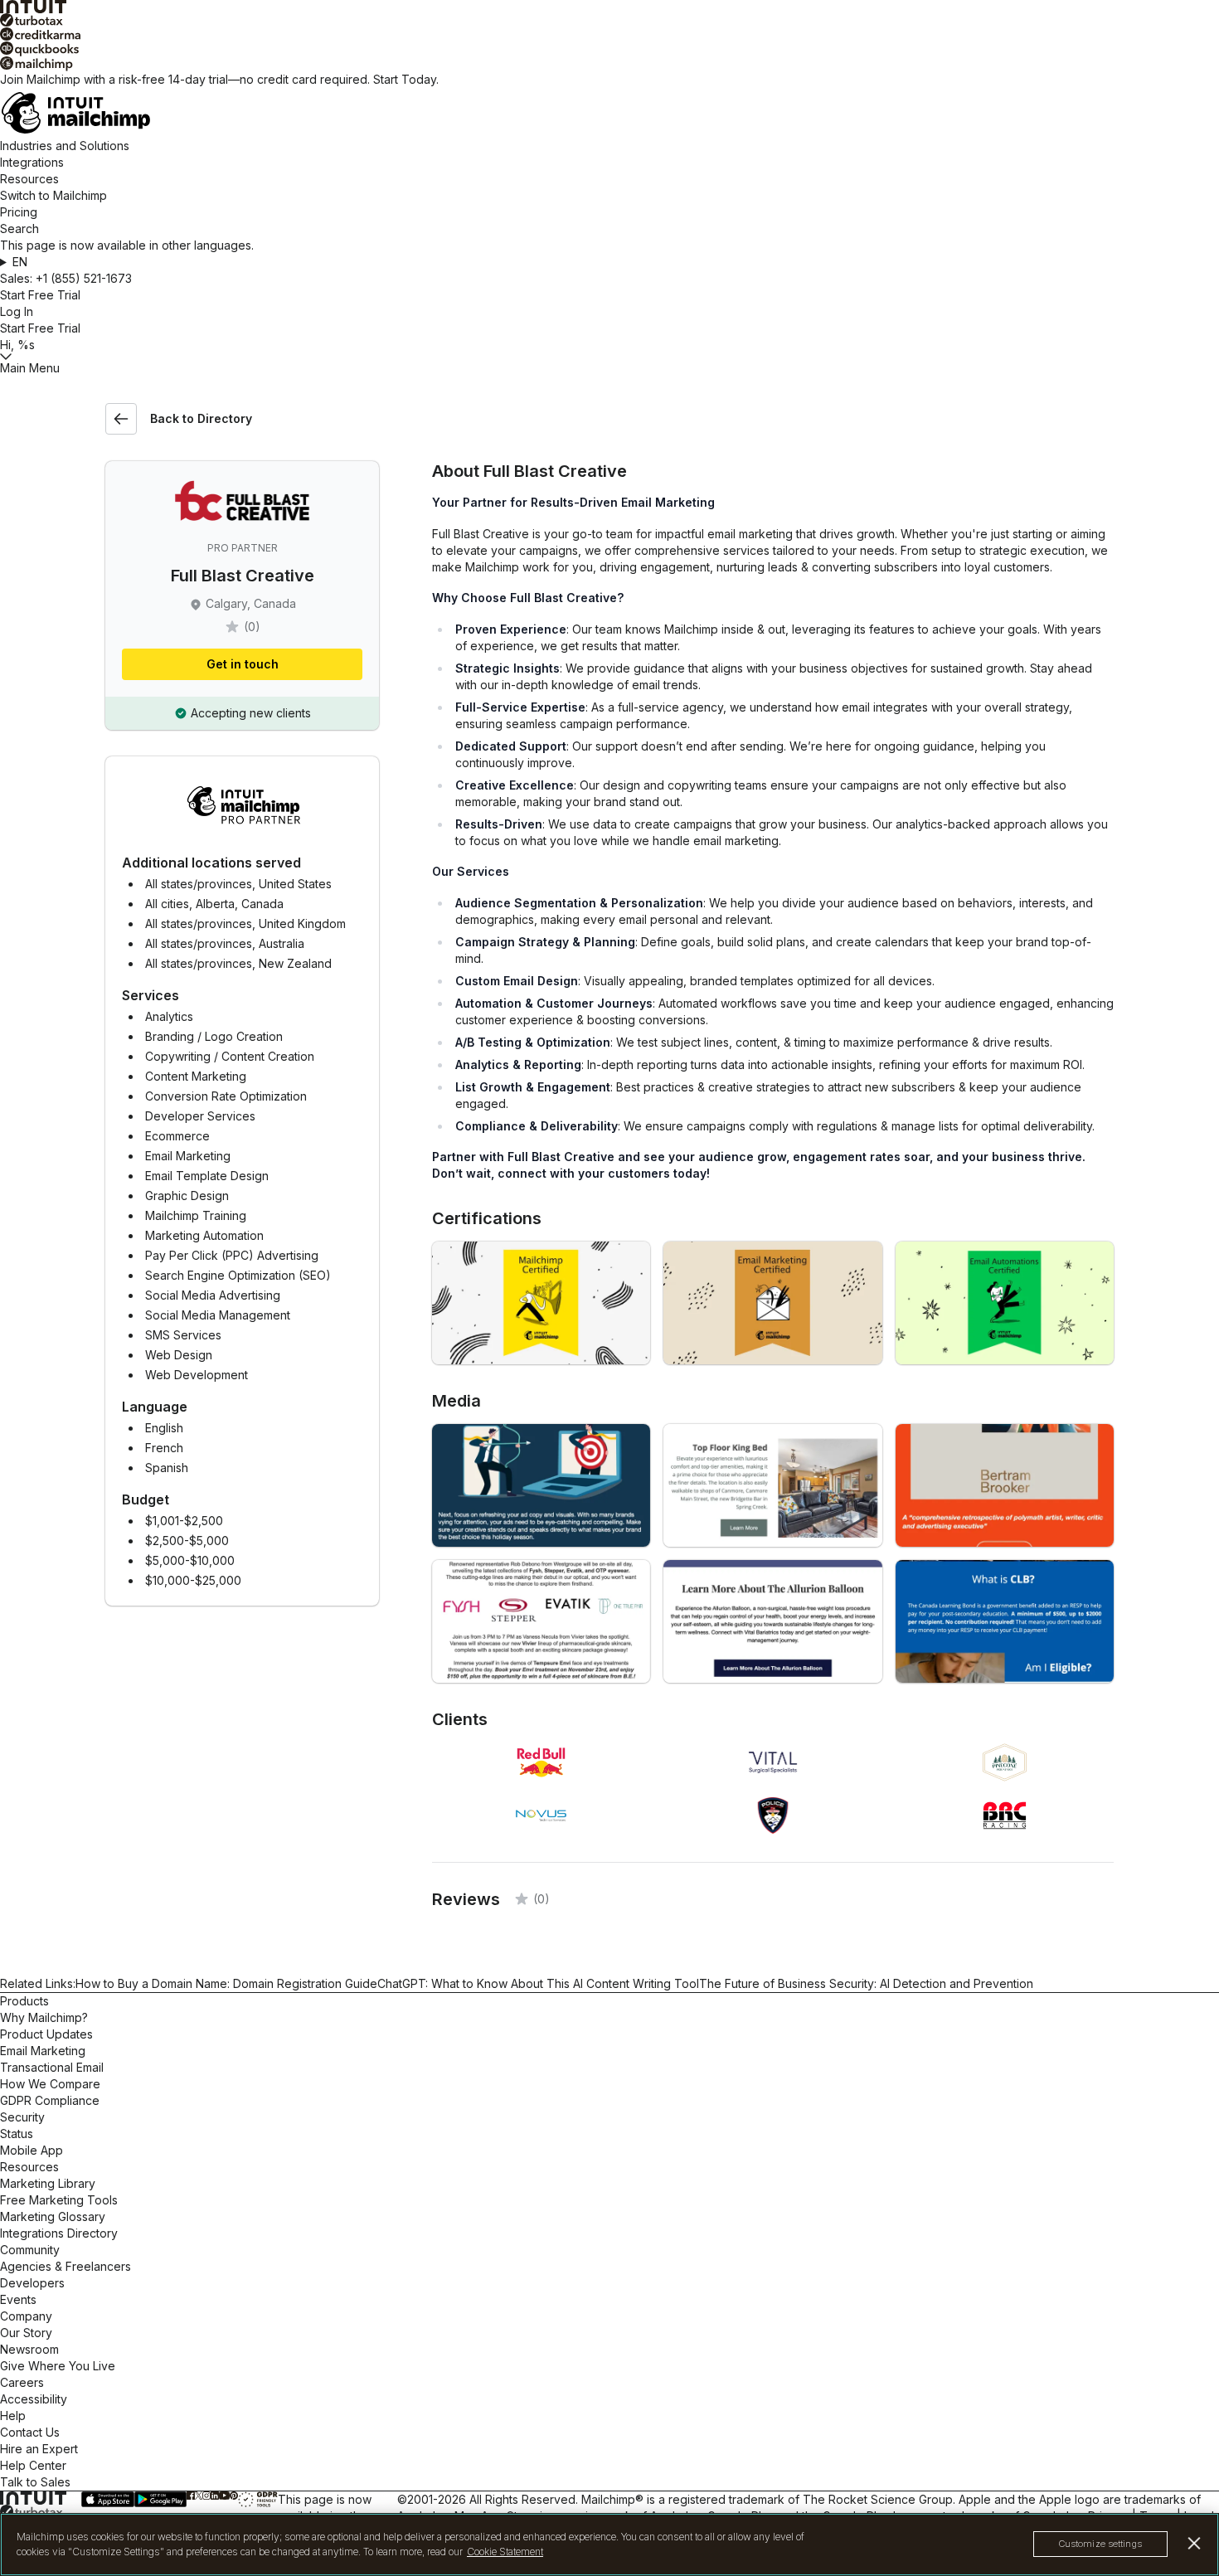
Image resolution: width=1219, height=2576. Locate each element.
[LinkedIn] (214, 2495)
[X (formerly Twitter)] (199, 2495)
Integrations (32, 162)
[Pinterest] (233, 2495)
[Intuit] (609, 7)
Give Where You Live (58, 2366)
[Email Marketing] (772, 1303)
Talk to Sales (35, 2482)
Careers (22, 2382)
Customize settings (1100, 2544)
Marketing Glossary (53, 2216)
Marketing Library (48, 2183)
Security (22, 2117)
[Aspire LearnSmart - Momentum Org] (1005, 1621)
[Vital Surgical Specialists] (772, 1621)
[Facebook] (191, 2495)
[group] (609, 262)
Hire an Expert (39, 2449)
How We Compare (50, 2084)
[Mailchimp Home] (609, 113)
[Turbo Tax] (609, 20)
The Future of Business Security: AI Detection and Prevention (866, 1983)
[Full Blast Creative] (541, 1485)
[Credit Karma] (609, 34)
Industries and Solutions (65, 146)
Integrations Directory (59, 2233)
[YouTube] (225, 2495)
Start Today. (406, 79)
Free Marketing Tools (59, 2200)
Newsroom (29, 2349)
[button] (609, 262)
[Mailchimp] (609, 64)
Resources (29, 179)
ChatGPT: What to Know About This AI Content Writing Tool (538, 1983)
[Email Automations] (1005, 1303)
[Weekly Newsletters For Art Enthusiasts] (1005, 1485)
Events (18, 2299)
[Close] (1195, 2543)
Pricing (19, 212)
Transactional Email (52, 2067)
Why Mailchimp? (44, 2017)
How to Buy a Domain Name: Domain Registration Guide (226, 1983)
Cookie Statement (505, 2552)
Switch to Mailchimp (53, 195)
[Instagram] (206, 2495)
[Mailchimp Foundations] (541, 1303)
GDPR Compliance (50, 2100)
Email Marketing (43, 2051)
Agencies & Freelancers (66, 2266)
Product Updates (46, 2034)
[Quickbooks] (609, 49)
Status (17, 2134)
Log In (17, 311)
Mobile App (32, 2150)
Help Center (33, 2465)
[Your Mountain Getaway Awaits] (772, 1485)
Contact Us (30, 2432)
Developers (32, 2283)
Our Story (26, 2333)
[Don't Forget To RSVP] (541, 1621)
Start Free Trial (40, 295)
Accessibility (34, 2399)
